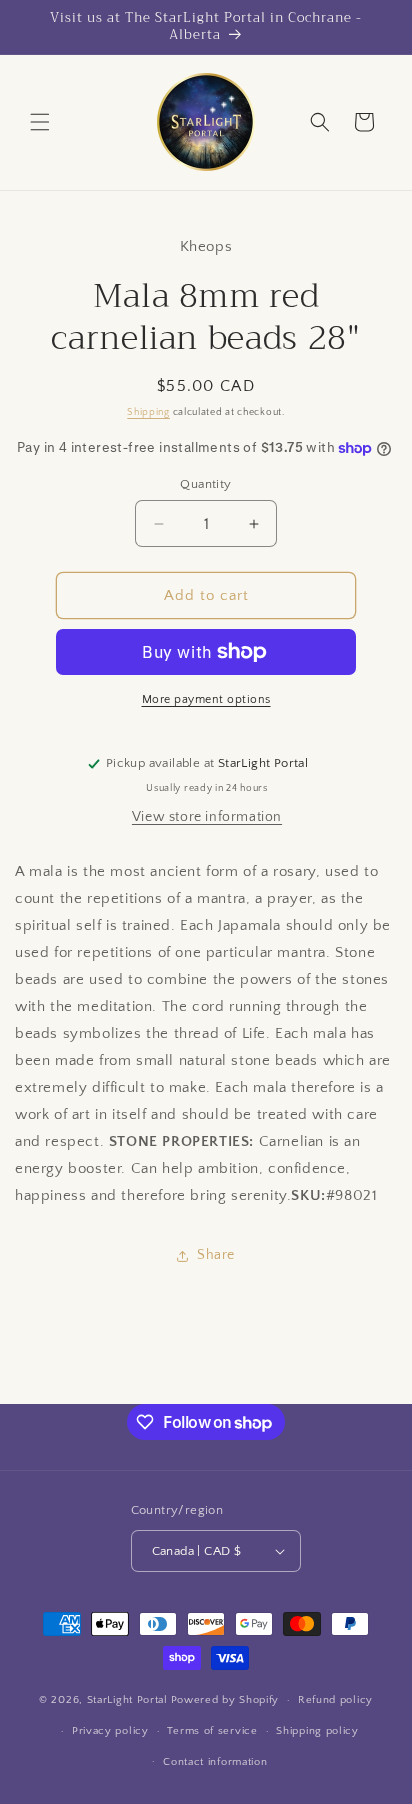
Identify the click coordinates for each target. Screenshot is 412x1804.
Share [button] (216, 1255)
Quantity (205, 484)
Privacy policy (110, 1731)
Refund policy (335, 1700)
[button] (40, 122)
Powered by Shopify (225, 1700)
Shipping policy (317, 1731)
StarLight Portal (127, 1700)
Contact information (215, 1762)
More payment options (206, 699)
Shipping (148, 412)
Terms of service (212, 1731)
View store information (207, 817)
